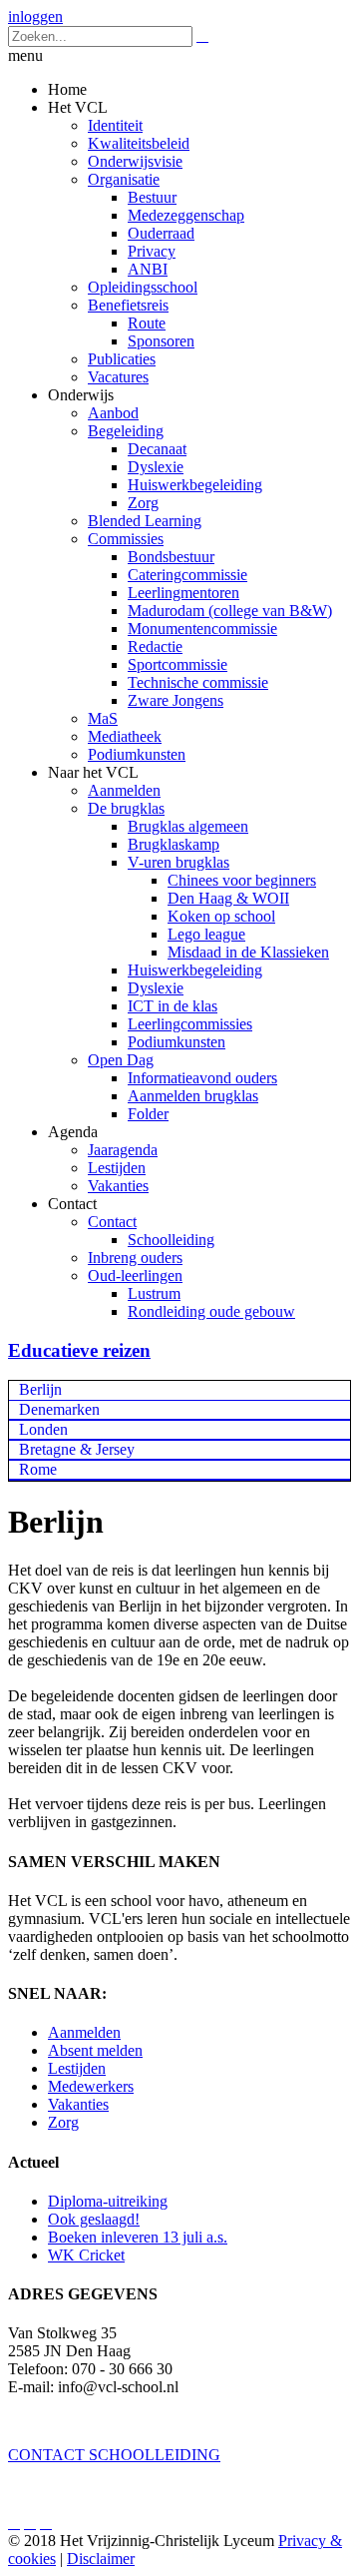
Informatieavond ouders (202, 1078)
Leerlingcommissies (190, 1024)
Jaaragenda (123, 1150)
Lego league (206, 934)
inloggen (35, 16)
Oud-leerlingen (135, 1276)
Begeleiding (126, 431)
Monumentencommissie (202, 629)
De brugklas (126, 808)
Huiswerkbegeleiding (195, 485)
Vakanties (118, 1186)
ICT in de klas (173, 1006)
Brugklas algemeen (188, 826)
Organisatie (124, 179)
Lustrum (154, 1293)
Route (147, 323)
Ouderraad (161, 233)
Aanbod (113, 413)
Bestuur (152, 197)
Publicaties (122, 359)
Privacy (152, 251)
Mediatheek (125, 736)
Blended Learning (145, 521)
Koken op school (221, 916)
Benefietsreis (128, 305)
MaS (103, 718)
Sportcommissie (178, 664)
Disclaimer (101, 2559)
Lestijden (117, 1168)
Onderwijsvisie (135, 161)
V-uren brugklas (179, 862)
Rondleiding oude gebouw (211, 1311)
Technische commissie (198, 682)
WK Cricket (86, 2255)
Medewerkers (91, 2086)
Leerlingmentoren (183, 593)
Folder (148, 1114)
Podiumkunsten (137, 754)
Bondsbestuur (171, 557)
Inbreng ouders (135, 1258)
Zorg (143, 503)
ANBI (148, 269)
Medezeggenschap (186, 215)
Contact (112, 1222)
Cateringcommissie (187, 575)
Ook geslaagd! (94, 2219)
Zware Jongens (176, 700)
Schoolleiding (171, 1240)
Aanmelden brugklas (193, 1096)
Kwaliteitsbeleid (139, 143)
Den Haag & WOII (228, 898)
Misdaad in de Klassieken (248, 952)
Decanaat (157, 449)
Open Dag (121, 1060)
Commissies (126, 539)
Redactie (155, 646)
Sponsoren (161, 341)
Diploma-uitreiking (108, 2201)
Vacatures (118, 377)
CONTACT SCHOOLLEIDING (114, 2455)
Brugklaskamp (174, 844)
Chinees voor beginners (242, 880)
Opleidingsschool (143, 287)
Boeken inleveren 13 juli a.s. (138, 2237)
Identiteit (115, 125)
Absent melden (95, 2050)
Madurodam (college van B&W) (230, 611)
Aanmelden (124, 790)
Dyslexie (156, 467)
